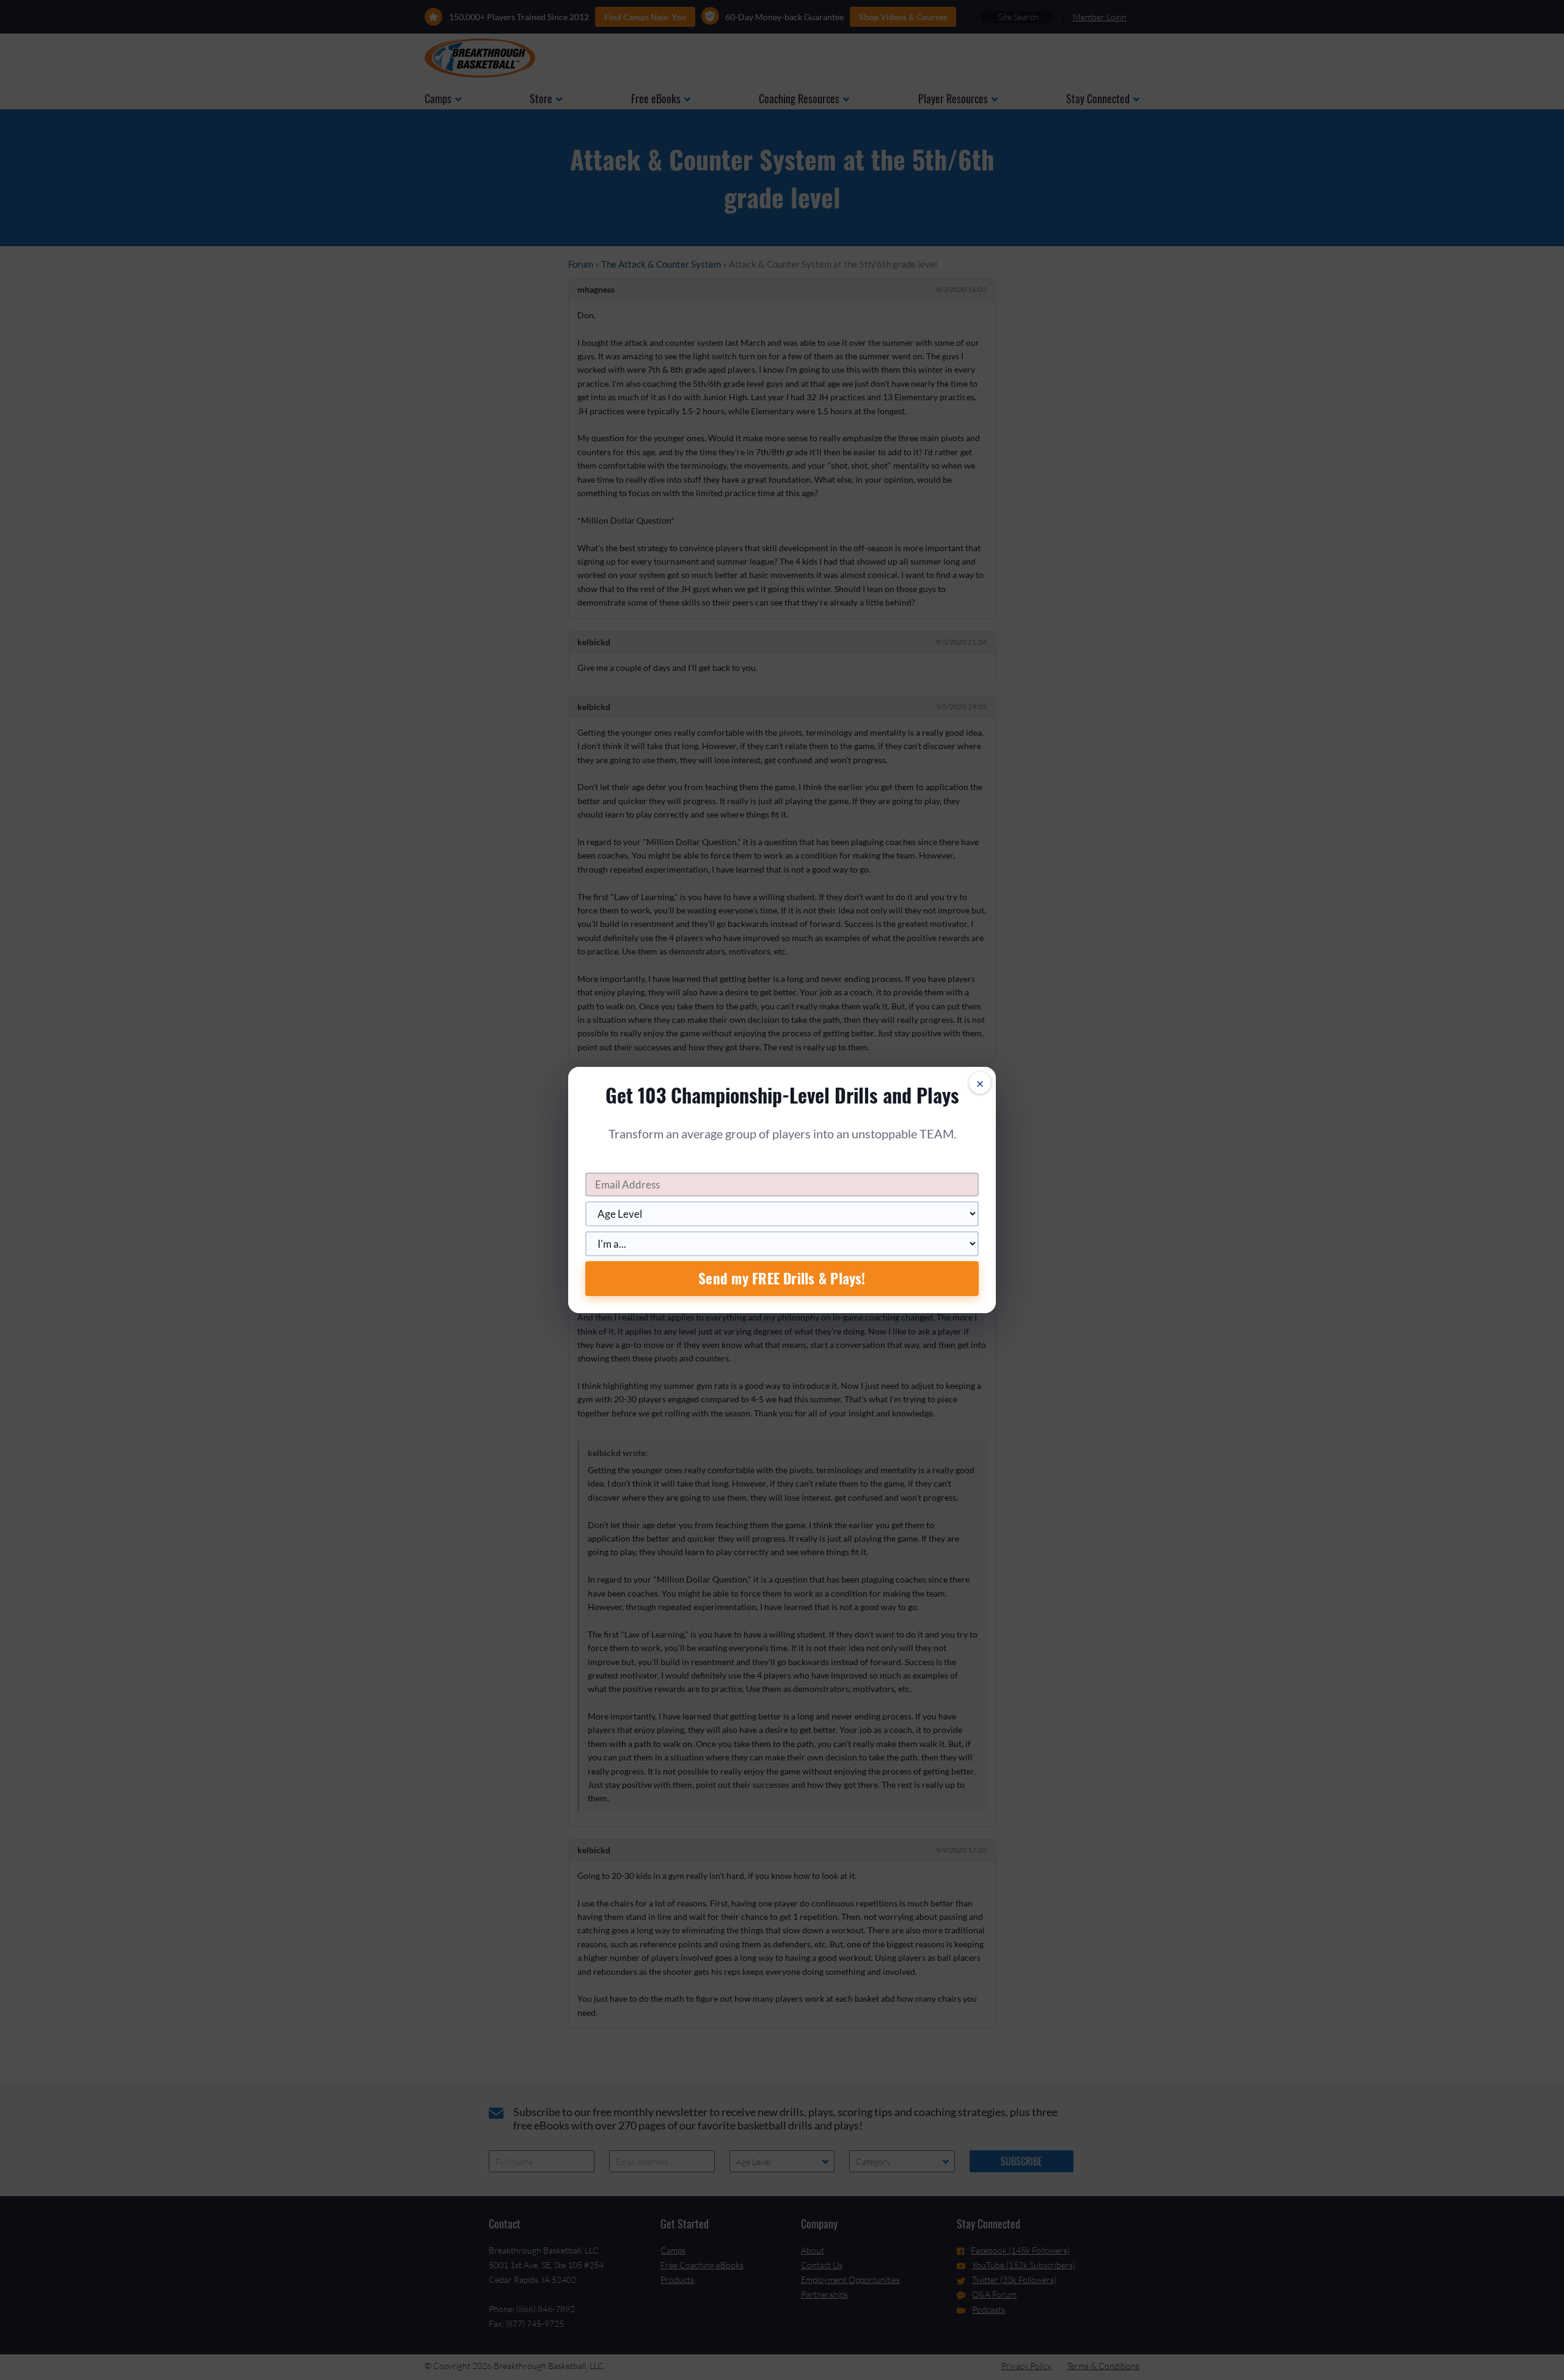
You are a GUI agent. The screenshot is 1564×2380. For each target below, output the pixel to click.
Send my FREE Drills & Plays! (782, 1278)
